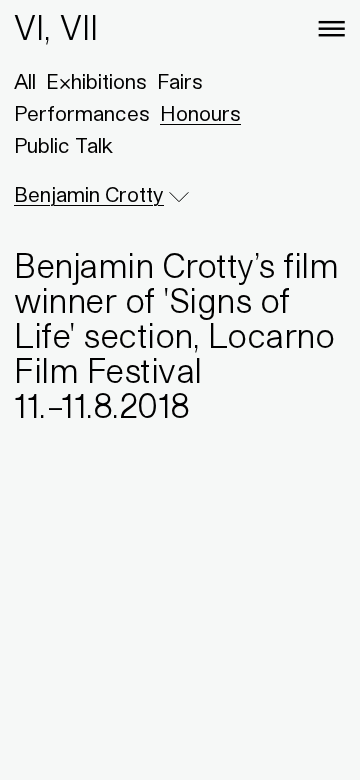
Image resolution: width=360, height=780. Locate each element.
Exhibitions (96, 82)
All (25, 82)
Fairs (180, 82)
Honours (200, 114)
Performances (82, 114)
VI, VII (56, 27)
